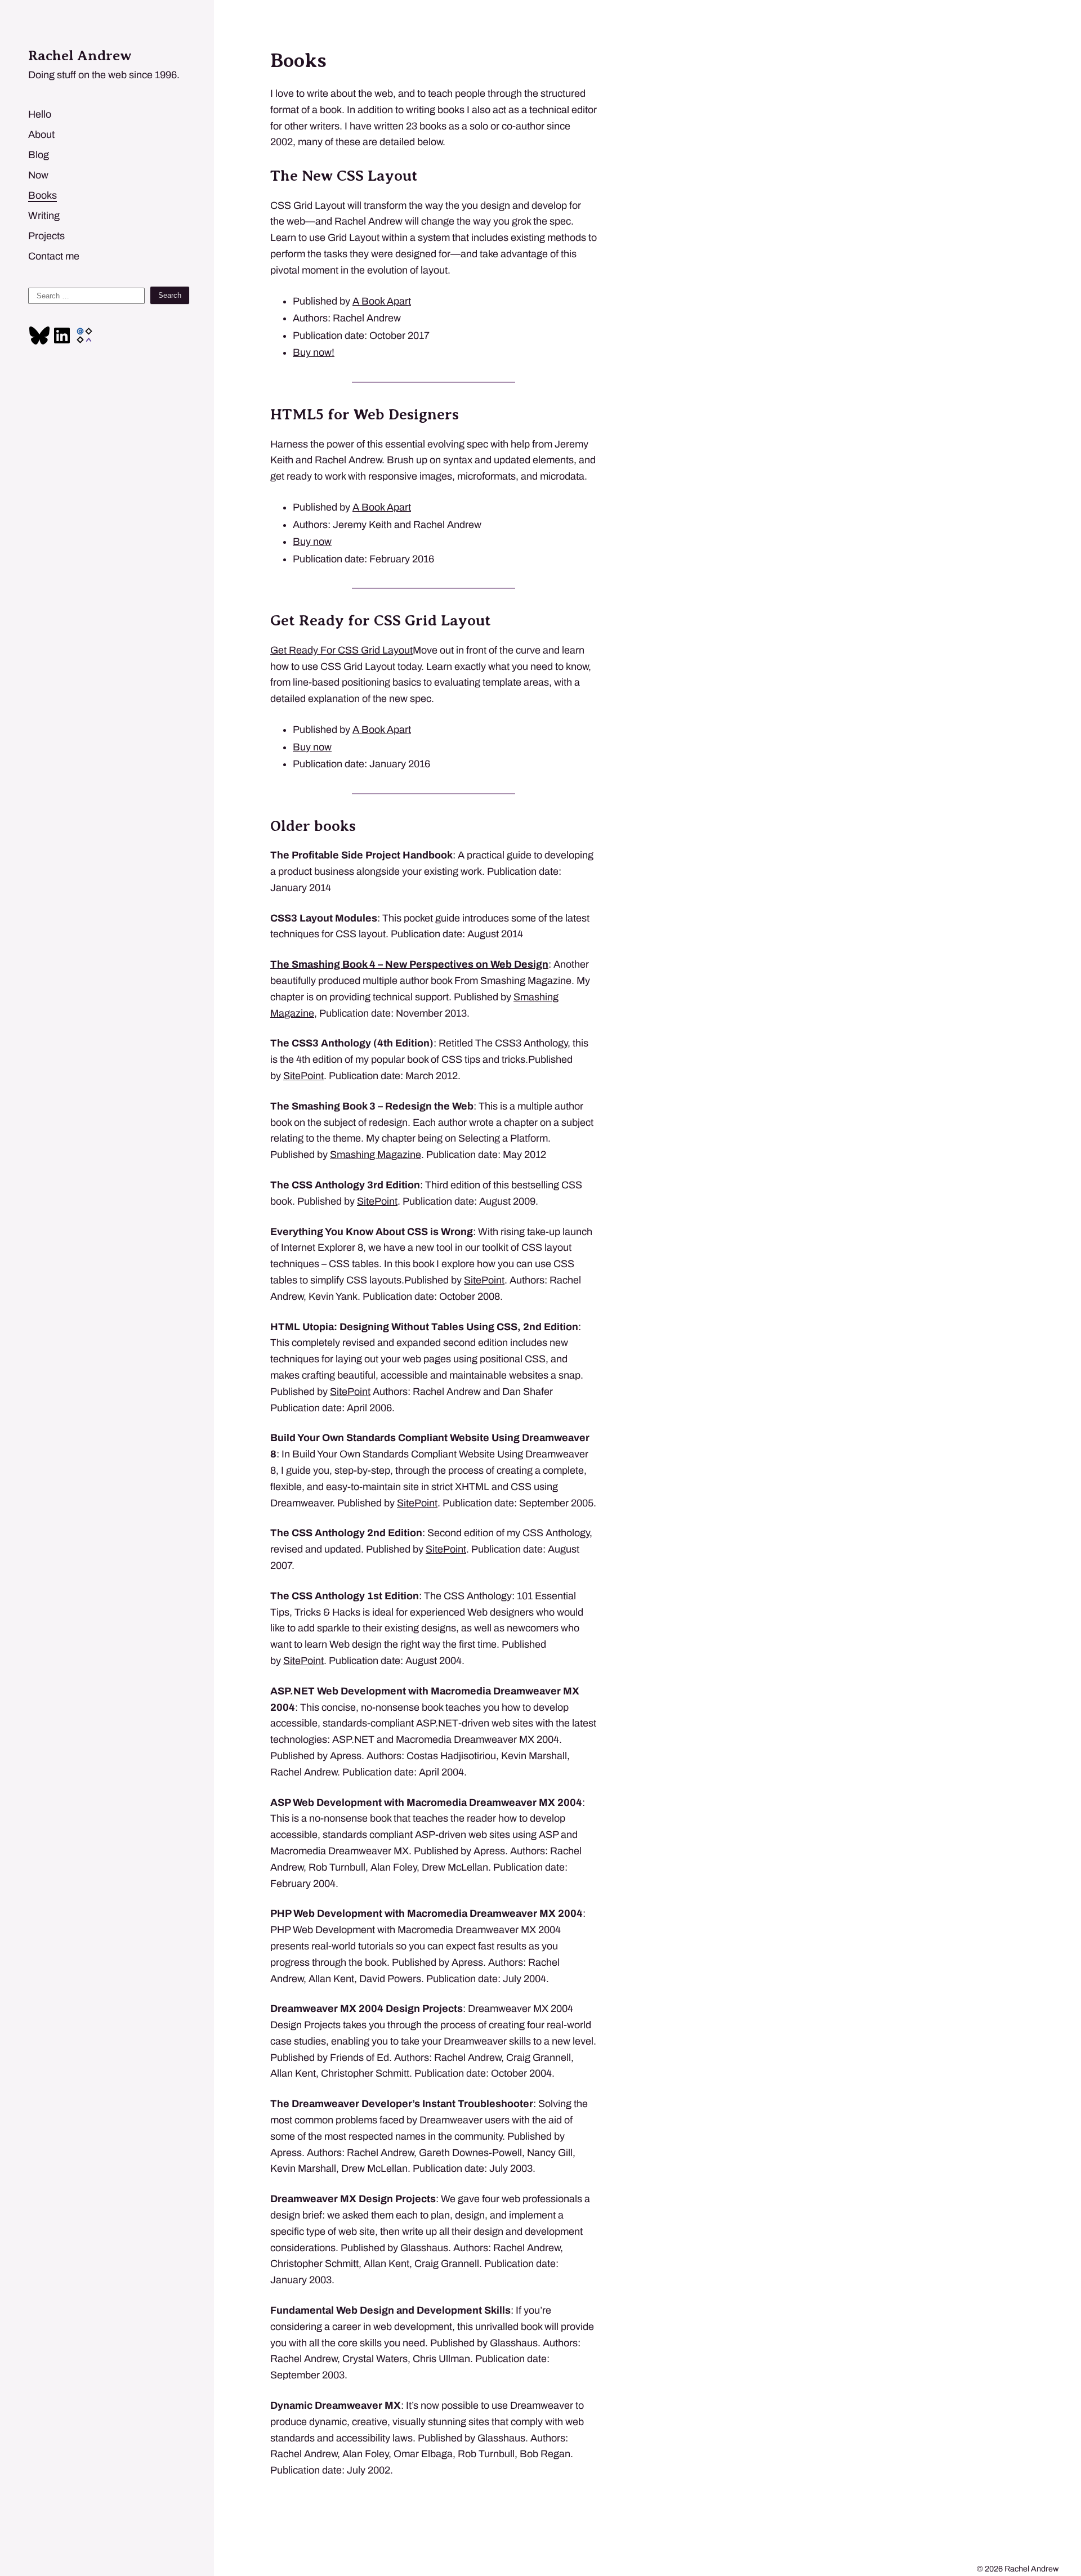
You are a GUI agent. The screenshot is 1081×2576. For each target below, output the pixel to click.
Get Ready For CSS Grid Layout (341, 650)
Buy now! (314, 352)
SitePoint (303, 1076)
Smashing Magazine (376, 1155)
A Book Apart (382, 301)
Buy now (312, 542)
